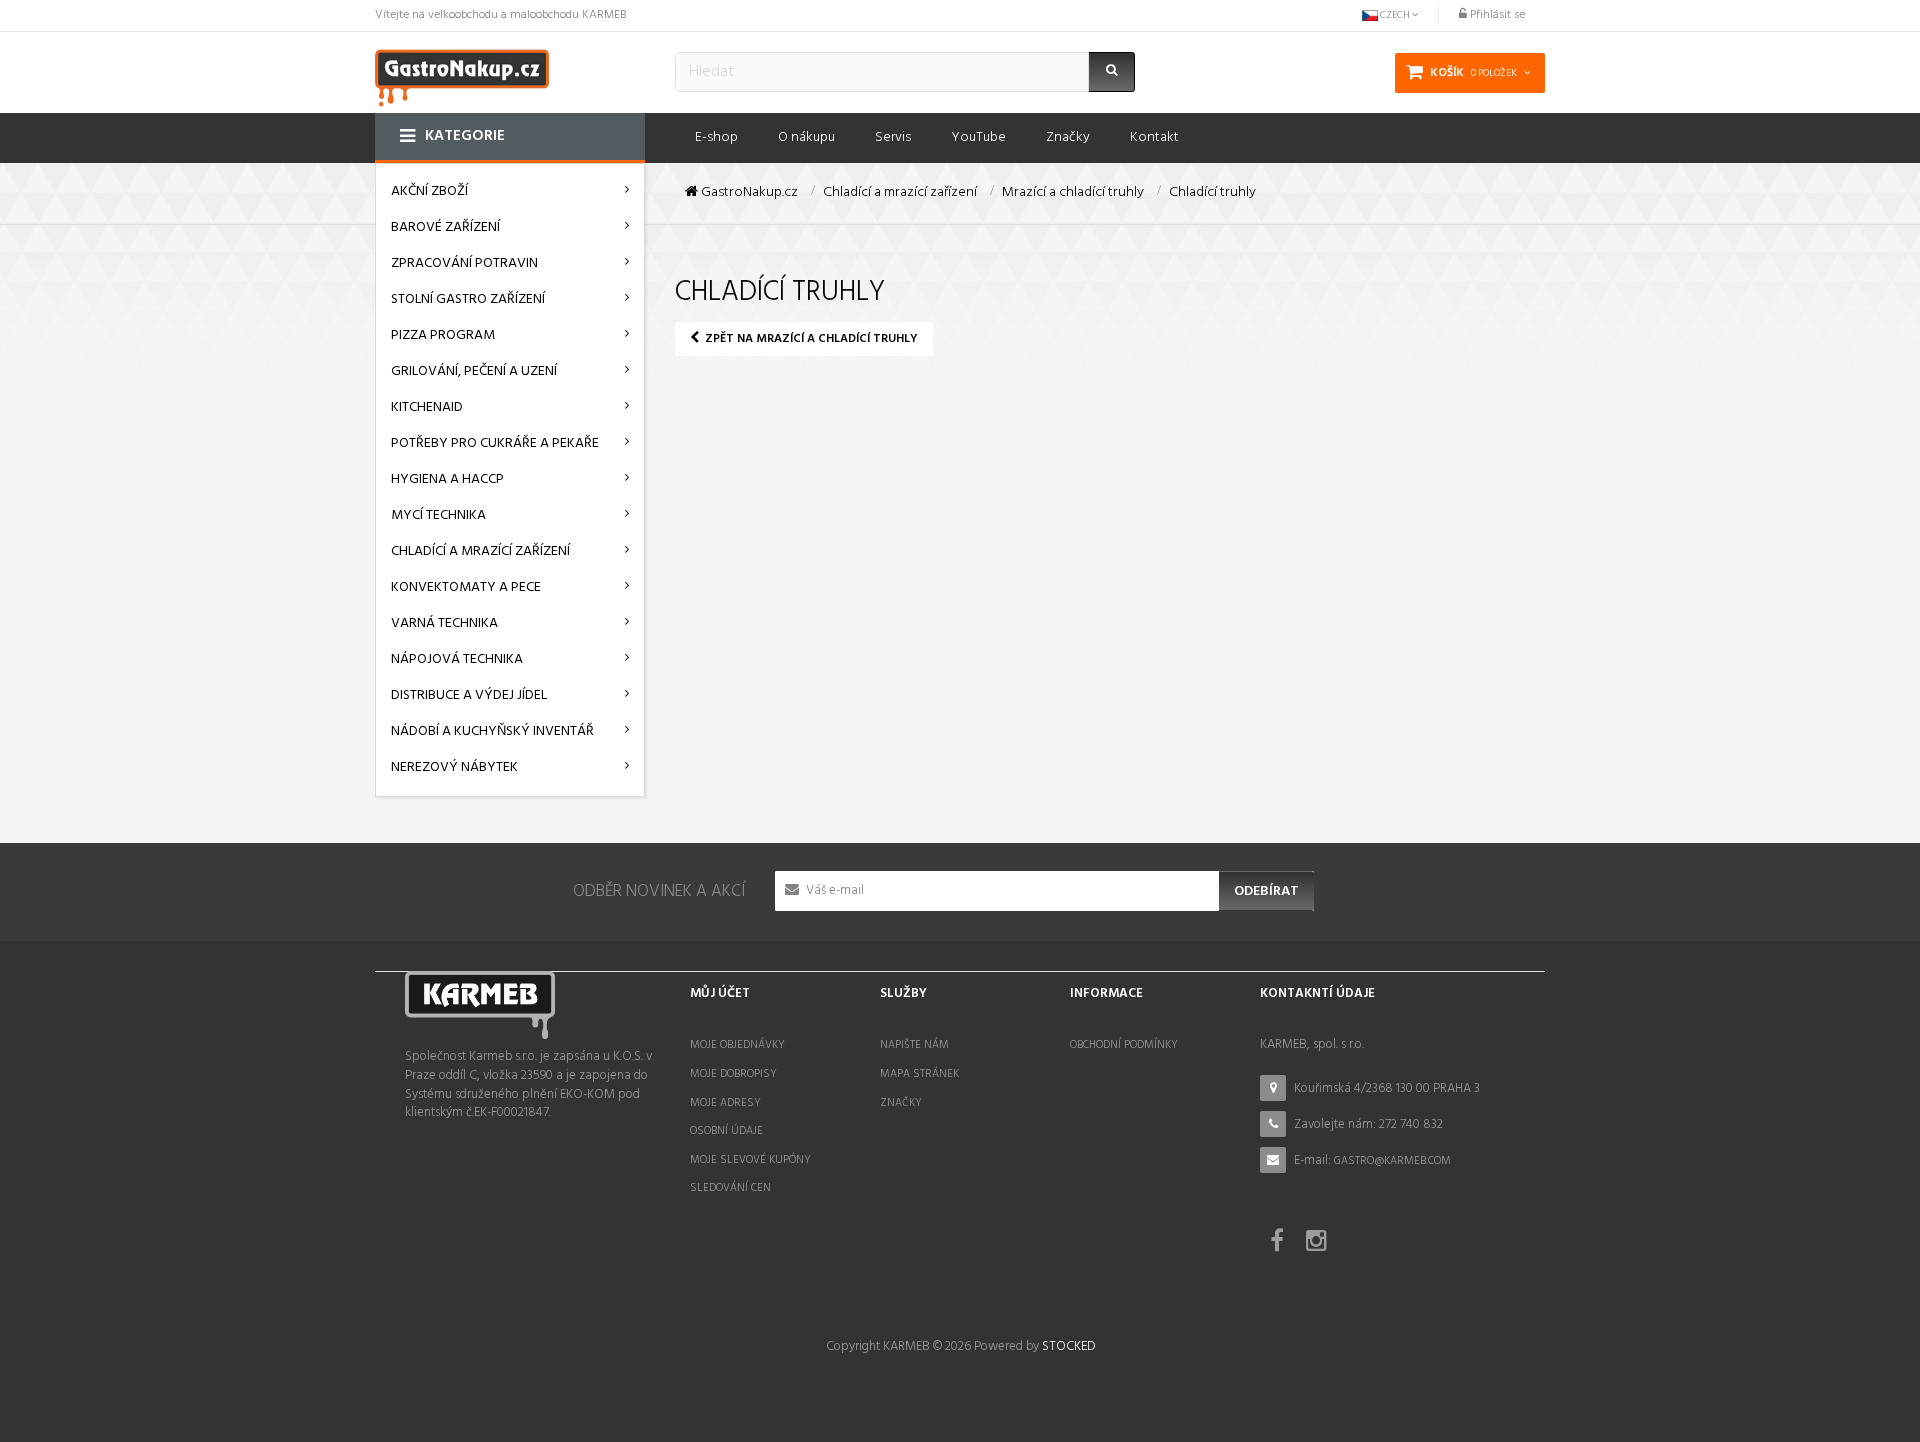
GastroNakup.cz (748, 193)
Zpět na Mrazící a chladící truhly (810, 339)
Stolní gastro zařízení (468, 299)
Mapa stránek (919, 1074)
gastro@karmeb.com (1392, 1161)
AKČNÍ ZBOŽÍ (429, 191)
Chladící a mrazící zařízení (480, 551)
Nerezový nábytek (454, 767)
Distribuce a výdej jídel (469, 695)
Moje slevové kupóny (750, 1160)
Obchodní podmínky (1124, 1045)
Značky (901, 1103)
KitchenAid (427, 407)
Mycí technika (438, 515)
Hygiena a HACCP (447, 479)
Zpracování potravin (464, 263)
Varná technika (444, 623)
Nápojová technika (457, 659)
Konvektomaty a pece (466, 587)
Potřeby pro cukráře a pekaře (495, 443)
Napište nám (914, 1045)
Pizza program (443, 335)
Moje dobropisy (733, 1074)
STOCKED (1068, 1346)
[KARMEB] (462, 75)
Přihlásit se (1496, 15)
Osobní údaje (726, 1131)
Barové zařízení (445, 227)
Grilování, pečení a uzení (474, 371)
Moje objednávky (737, 1045)
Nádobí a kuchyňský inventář (492, 731)
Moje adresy (725, 1103)
